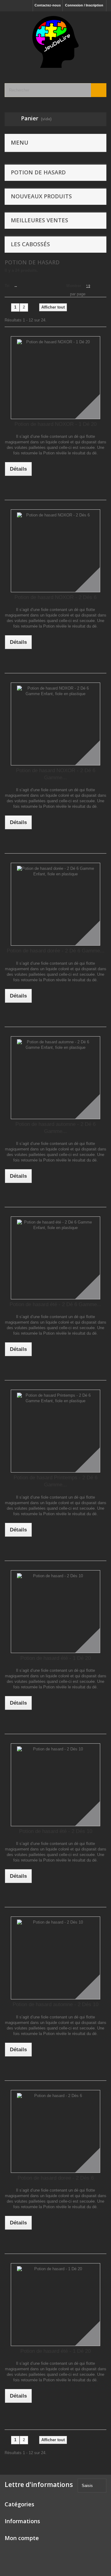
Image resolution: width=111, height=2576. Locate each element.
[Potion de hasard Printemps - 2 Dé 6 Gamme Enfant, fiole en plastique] (55, 1431)
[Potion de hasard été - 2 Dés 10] (55, 1785)
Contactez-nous (48, 5)
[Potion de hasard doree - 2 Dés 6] (55, 2131)
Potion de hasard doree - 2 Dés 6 (56, 2178)
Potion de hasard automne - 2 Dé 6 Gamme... (55, 1128)
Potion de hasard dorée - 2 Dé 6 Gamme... (56, 951)
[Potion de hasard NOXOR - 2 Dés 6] (55, 551)
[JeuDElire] (55, 42)
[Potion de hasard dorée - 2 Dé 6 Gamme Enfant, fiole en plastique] (55, 904)
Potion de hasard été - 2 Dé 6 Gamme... (55, 1304)
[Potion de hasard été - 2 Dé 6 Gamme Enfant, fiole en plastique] (55, 1258)
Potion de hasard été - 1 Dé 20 (55, 1658)
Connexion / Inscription (84, 5)
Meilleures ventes (39, 220)
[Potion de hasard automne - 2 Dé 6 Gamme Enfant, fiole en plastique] (55, 1078)
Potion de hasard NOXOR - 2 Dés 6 (55, 597)
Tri (7, 286)
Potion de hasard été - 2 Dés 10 (56, 1831)
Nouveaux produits (41, 196)
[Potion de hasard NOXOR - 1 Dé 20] (55, 378)
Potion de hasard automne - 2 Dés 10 (55, 2004)
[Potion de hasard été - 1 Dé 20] (55, 1612)
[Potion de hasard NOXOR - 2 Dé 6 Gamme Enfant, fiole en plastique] (55, 724)
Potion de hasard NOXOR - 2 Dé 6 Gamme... (56, 774)
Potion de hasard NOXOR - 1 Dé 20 (55, 424)
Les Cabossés (30, 244)
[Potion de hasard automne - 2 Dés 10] (55, 1958)
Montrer (74, 286)
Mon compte (22, 2538)
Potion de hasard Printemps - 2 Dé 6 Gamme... (55, 1481)
